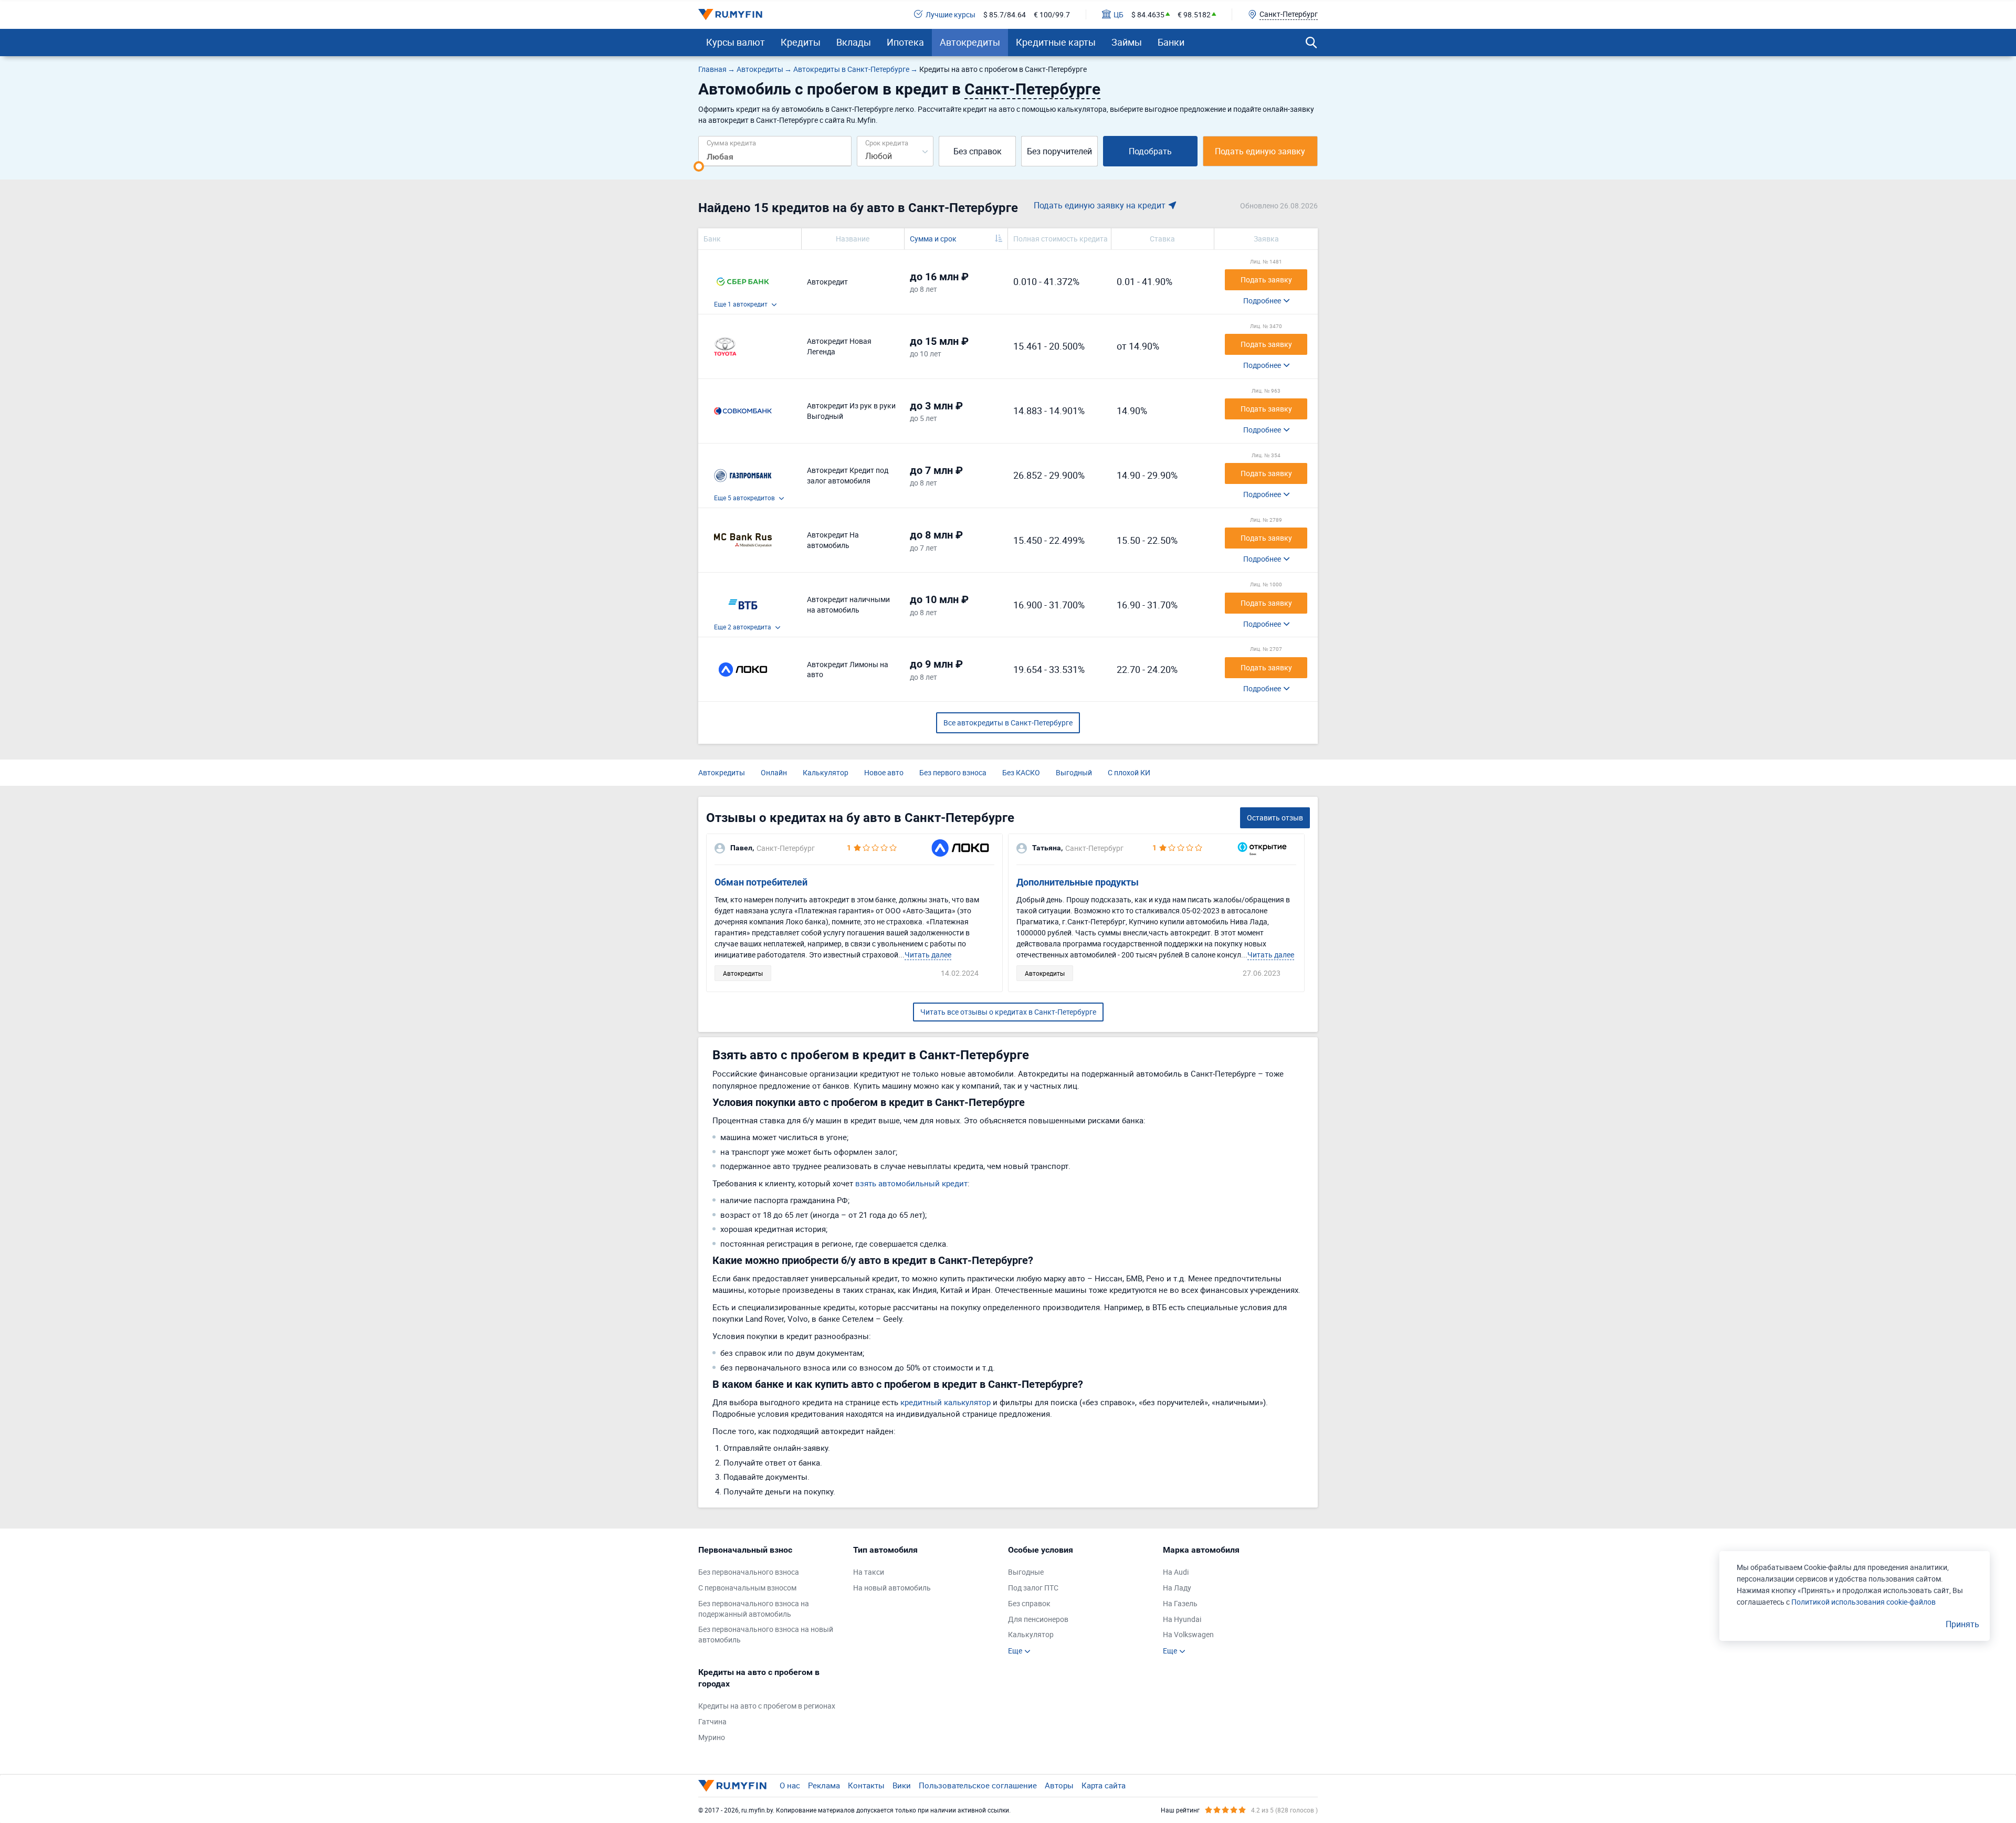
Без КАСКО (1021, 772)
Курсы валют (736, 42)
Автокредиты (970, 42)
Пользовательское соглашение (978, 1785)
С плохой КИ (1129, 772)
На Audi (1176, 1572)
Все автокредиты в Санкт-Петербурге (1008, 723)
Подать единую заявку (1260, 151)
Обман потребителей (761, 882)
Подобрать (1150, 151)
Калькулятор (826, 772)
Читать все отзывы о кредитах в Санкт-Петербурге (1008, 1012)
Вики (902, 1785)
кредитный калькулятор (946, 1402)
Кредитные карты (1056, 42)
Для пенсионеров (1038, 1619)
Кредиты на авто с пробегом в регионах (767, 1706)
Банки (1171, 42)
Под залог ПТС (1033, 1588)
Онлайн (774, 772)
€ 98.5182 (1194, 14)
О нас (790, 1785)
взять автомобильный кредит (911, 1183)
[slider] (699, 166)
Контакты (866, 1785)
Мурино (712, 1737)
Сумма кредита (731, 143)
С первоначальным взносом (747, 1588)
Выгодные (1026, 1572)
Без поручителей (1059, 151)
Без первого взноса (953, 772)
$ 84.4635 (1148, 14)
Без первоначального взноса (749, 1572)
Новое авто (884, 772)
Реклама (824, 1785)
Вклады (854, 42)
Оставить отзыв (1275, 818)
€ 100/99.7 (1052, 14)
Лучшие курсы (951, 14)
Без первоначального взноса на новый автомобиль (766, 1634)
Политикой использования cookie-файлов (1863, 1602)
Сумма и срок (933, 239)
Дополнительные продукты (1078, 882)
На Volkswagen (1188, 1634)
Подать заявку (1266, 280)
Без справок (978, 151)
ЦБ (1119, 14)
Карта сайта (1104, 1785)
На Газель (1180, 1603)
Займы (1127, 42)
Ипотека (905, 42)
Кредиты (801, 42)
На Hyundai (1182, 1619)
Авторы (1059, 1785)
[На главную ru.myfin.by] (732, 1786)
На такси (869, 1572)
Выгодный (1074, 772)
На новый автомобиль (892, 1588)
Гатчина (712, 1721)
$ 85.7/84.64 (1005, 14)
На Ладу (1177, 1588)
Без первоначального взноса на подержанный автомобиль (754, 1609)
